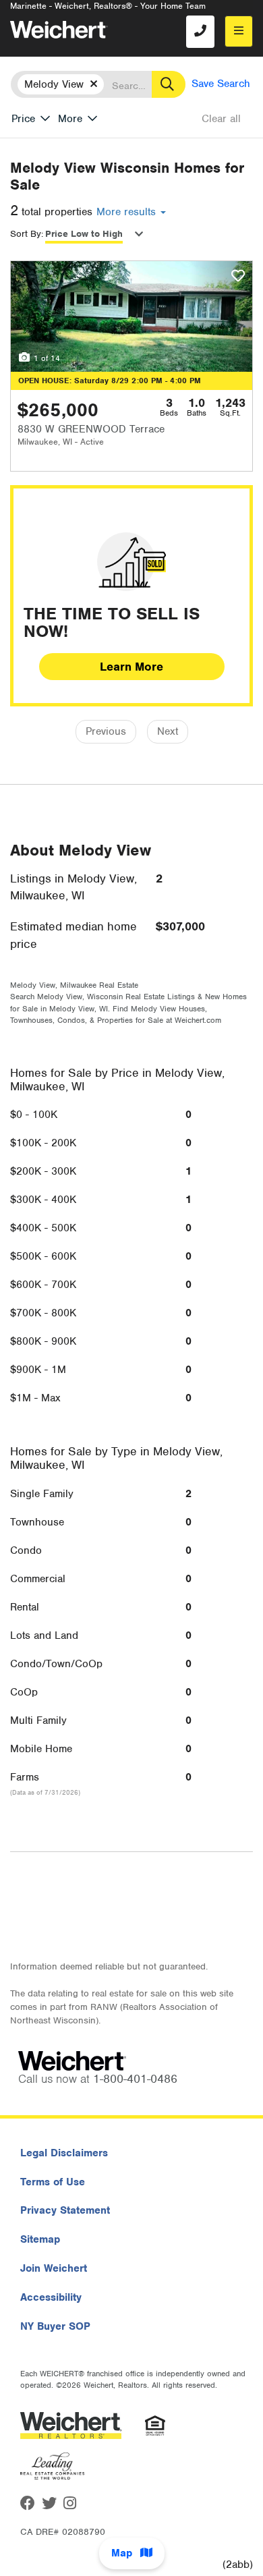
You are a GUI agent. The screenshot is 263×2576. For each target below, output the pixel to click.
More (70, 119)
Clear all (221, 119)
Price (23, 119)
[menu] (239, 31)
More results (128, 212)
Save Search (221, 84)
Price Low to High (84, 234)
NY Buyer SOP (55, 2326)
